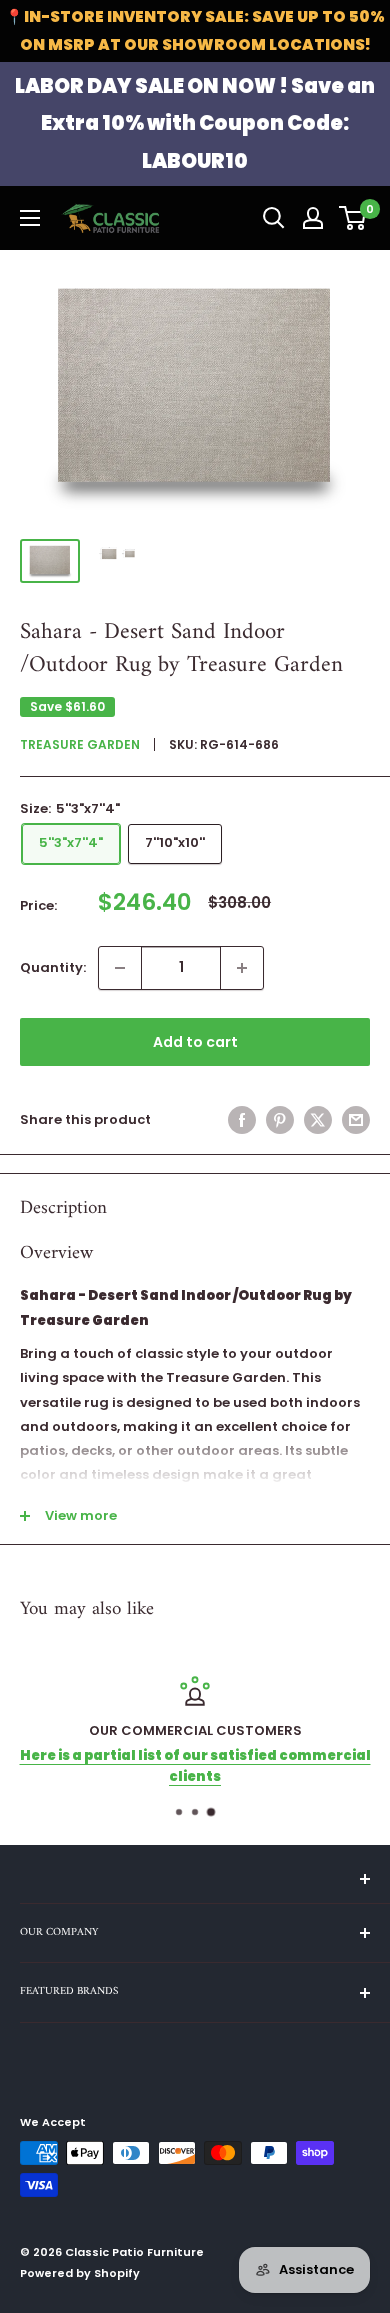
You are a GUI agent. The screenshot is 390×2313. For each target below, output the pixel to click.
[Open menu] (30, 218)
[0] (353, 218)
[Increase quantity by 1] (242, 968)
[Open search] (274, 218)
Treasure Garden (80, 744)
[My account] (313, 218)
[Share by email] (356, 1120)
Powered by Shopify (80, 2273)
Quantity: (53, 967)
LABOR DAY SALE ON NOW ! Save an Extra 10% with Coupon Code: (195, 123)
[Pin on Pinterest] (280, 1120)
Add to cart (195, 1042)
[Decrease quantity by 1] (120, 968)
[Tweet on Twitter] (318, 1120)
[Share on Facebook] (242, 1120)
